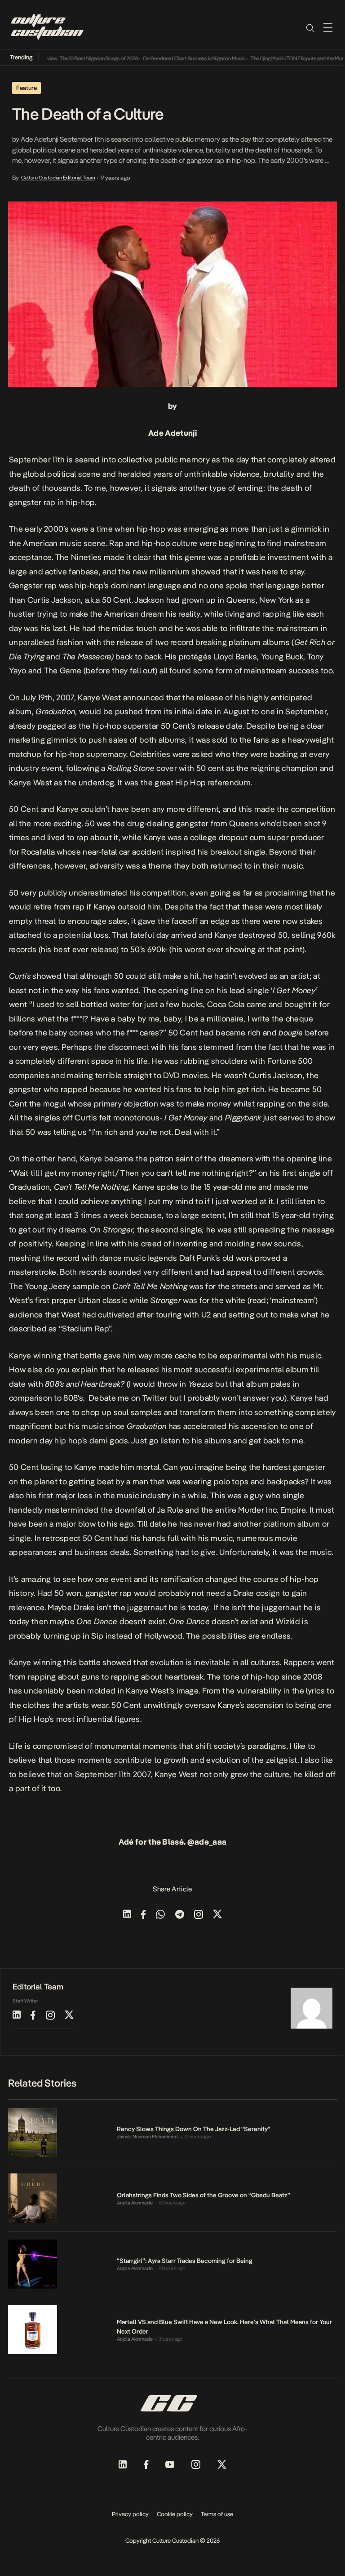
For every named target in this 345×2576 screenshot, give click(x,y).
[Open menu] (328, 27)
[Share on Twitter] (217, 1915)
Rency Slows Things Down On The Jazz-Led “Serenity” (194, 2129)
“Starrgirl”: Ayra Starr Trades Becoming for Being (185, 2261)
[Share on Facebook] (144, 1915)
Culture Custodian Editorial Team (58, 178)
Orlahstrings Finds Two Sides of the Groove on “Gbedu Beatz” (203, 2195)
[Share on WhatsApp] (160, 1915)
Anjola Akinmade (135, 2203)
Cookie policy (175, 2514)
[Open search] (310, 27)
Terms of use (217, 2514)
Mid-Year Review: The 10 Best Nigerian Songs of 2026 (61, 58)
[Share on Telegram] (180, 1915)
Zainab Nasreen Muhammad (147, 2137)
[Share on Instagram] (199, 1915)
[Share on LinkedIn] (127, 1915)
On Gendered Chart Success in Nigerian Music (176, 58)
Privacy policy (130, 2514)
